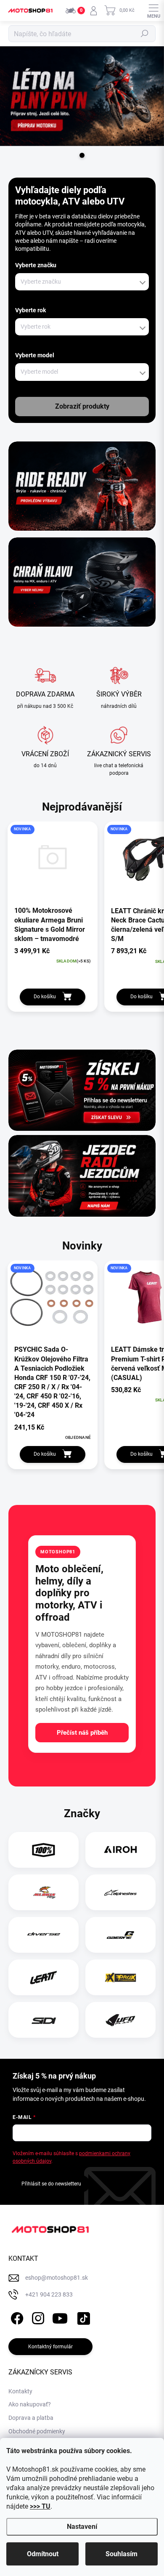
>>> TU (40, 2506)
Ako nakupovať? (30, 2404)
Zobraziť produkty (82, 406)
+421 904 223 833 (49, 2294)
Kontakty (20, 2391)
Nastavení (82, 2527)
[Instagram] (37, 2317)
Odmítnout (43, 2554)
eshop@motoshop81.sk (57, 2278)
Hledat (145, 34)
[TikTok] (82, 2317)
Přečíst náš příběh (82, 1733)
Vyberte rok (30, 310)
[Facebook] (16, 2317)
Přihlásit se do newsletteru (51, 2184)
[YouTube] (60, 2317)
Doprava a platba (31, 2418)
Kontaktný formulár (50, 2347)
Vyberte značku (36, 265)
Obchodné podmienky (37, 2431)
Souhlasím (122, 2554)
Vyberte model (35, 355)
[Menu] (153, 11)
